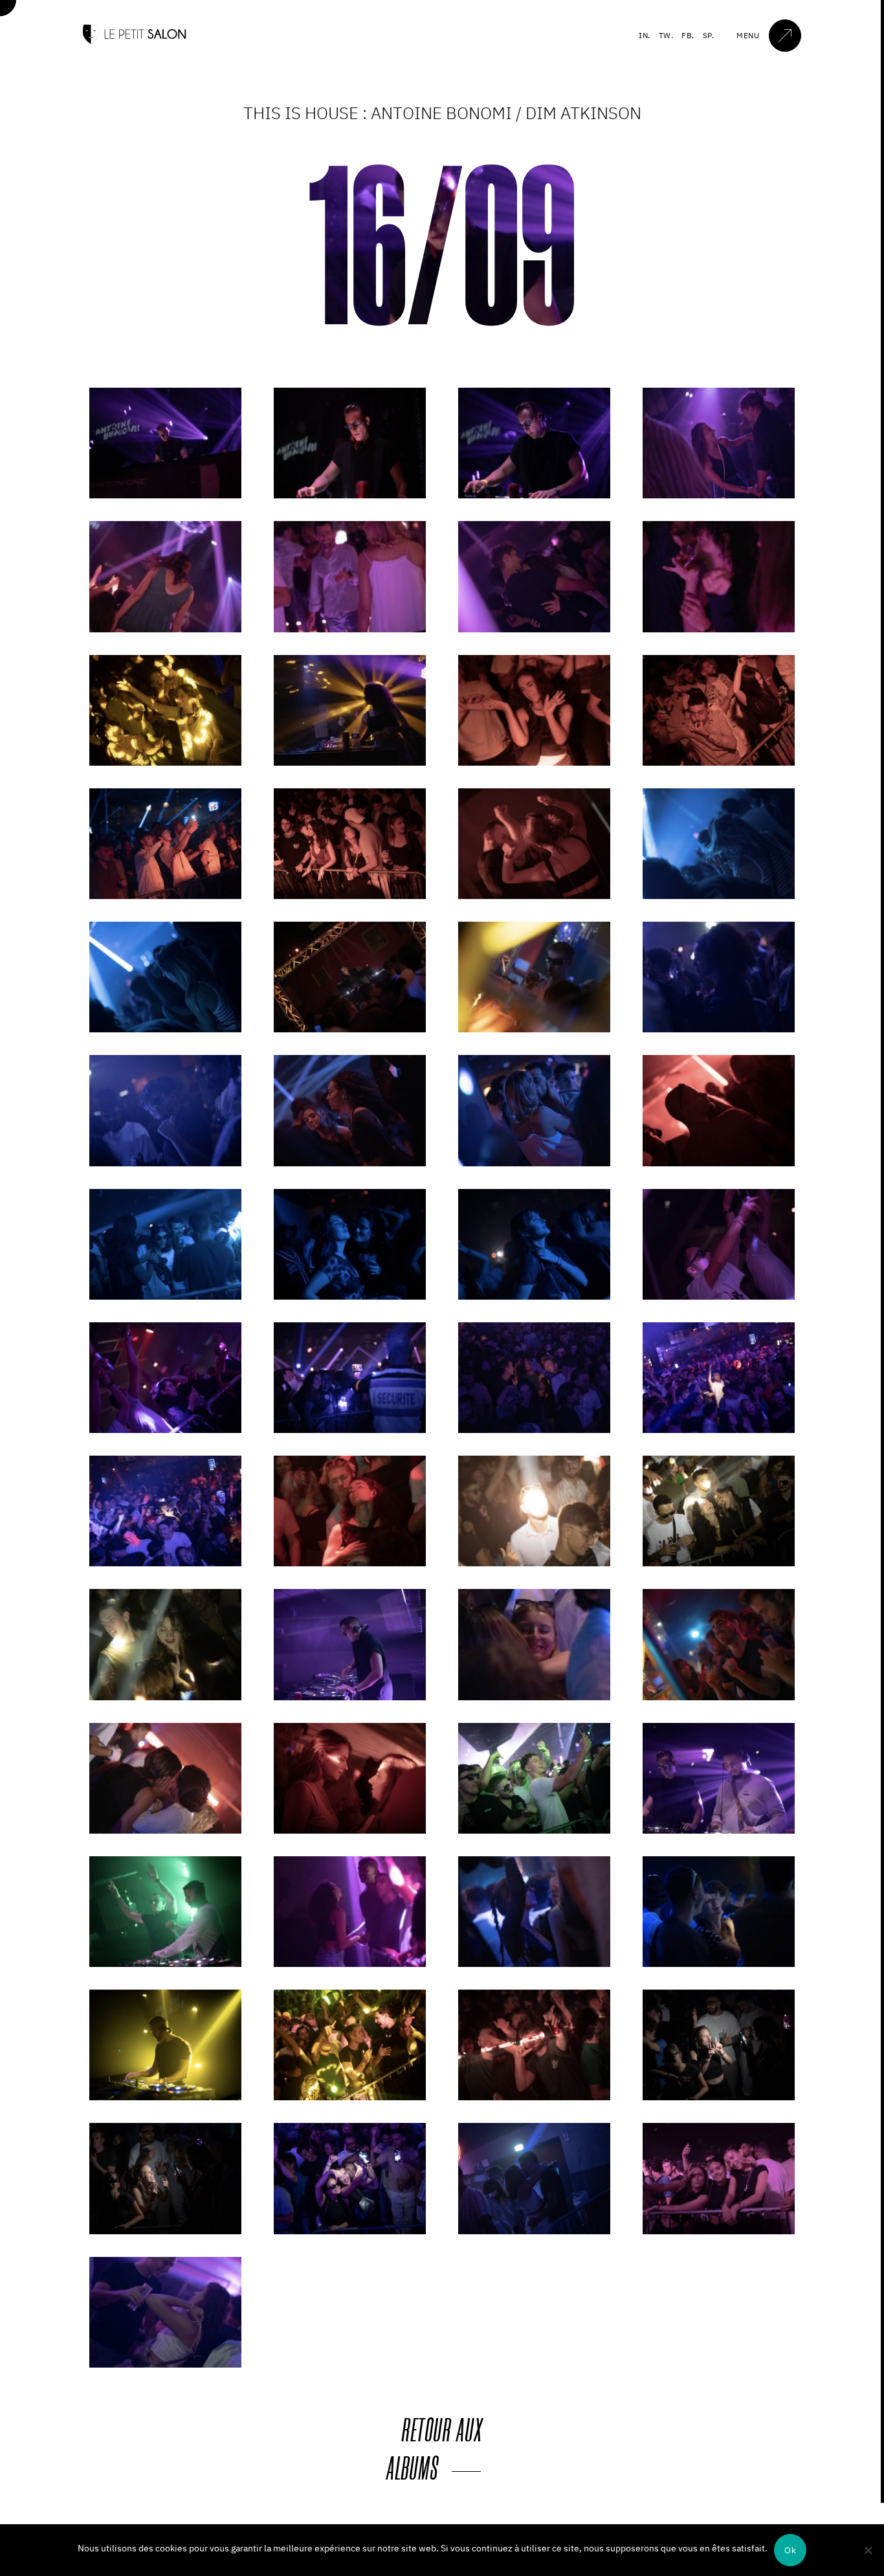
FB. (688, 35)
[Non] (868, 2550)
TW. (666, 35)
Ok (790, 2550)
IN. (645, 35)
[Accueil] (135, 41)
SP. (709, 35)
